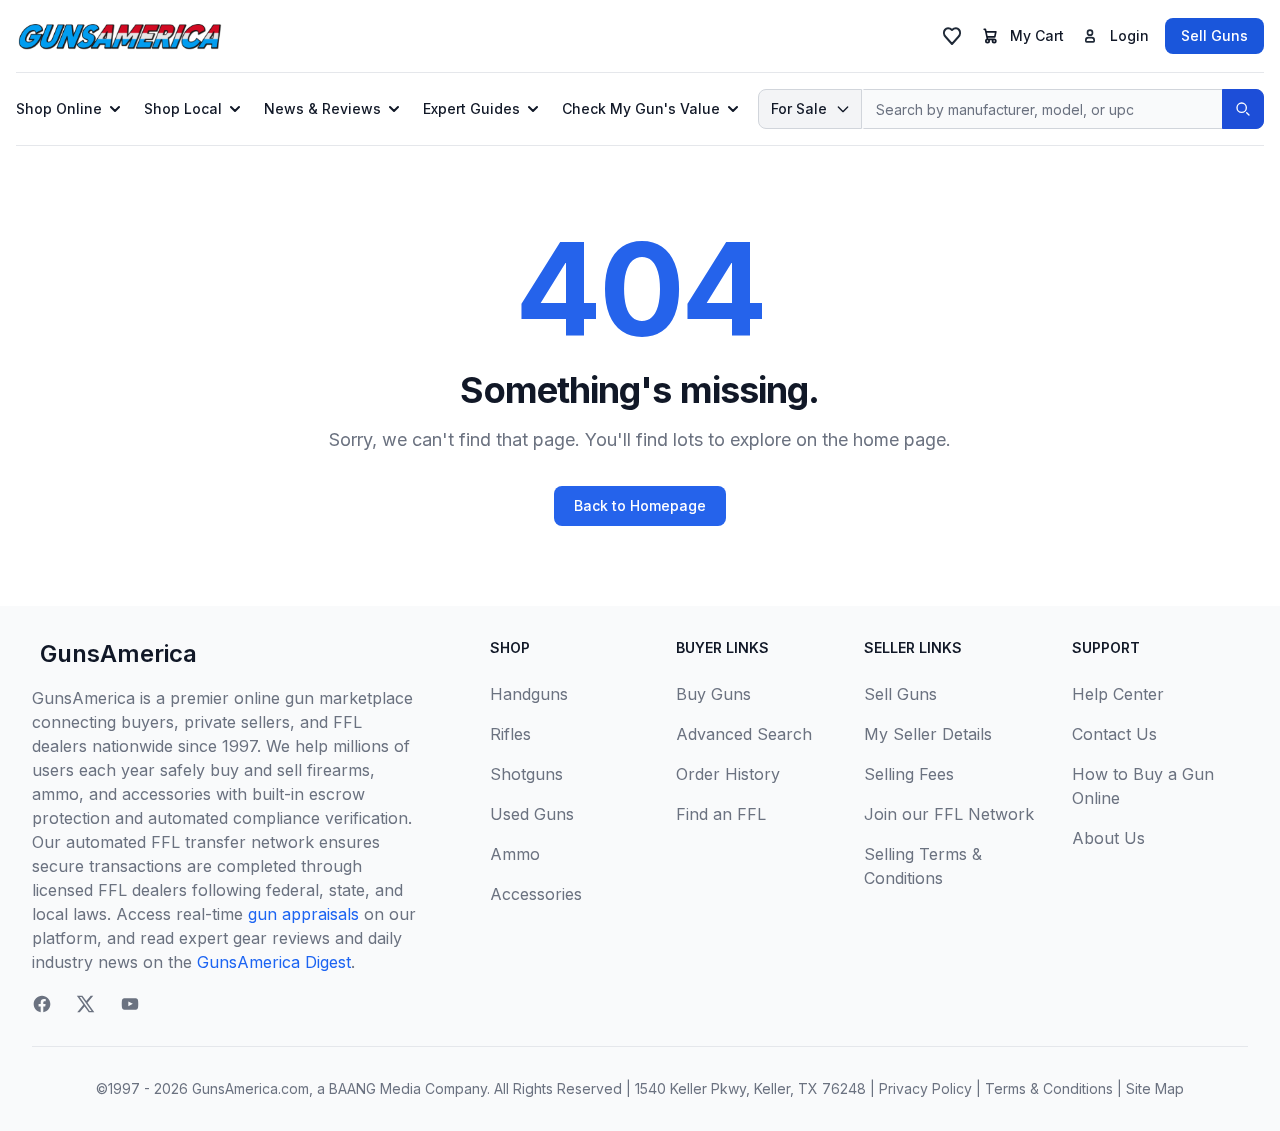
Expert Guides (471, 108)
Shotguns (526, 774)
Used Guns (532, 814)
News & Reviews (322, 108)
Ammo (515, 854)
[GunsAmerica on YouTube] (130, 1004)
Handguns (529, 694)
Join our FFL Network (949, 814)
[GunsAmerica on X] (86, 1004)
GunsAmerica (118, 653)
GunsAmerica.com (250, 1088)
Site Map (1155, 1088)
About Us (1108, 838)
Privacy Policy (925, 1088)
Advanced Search (744, 734)
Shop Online (59, 108)
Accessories (536, 894)
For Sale (799, 108)
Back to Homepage (640, 505)
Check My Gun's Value (641, 108)
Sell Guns (1214, 35)
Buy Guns (713, 694)
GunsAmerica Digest (274, 962)
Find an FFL (721, 814)
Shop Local (183, 108)
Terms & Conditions (1049, 1088)
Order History (728, 774)
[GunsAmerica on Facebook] (42, 1004)
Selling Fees (909, 774)
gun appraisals (303, 914)
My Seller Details (928, 734)
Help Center (1118, 694)
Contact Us (1114, 734)
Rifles (510, 734)
